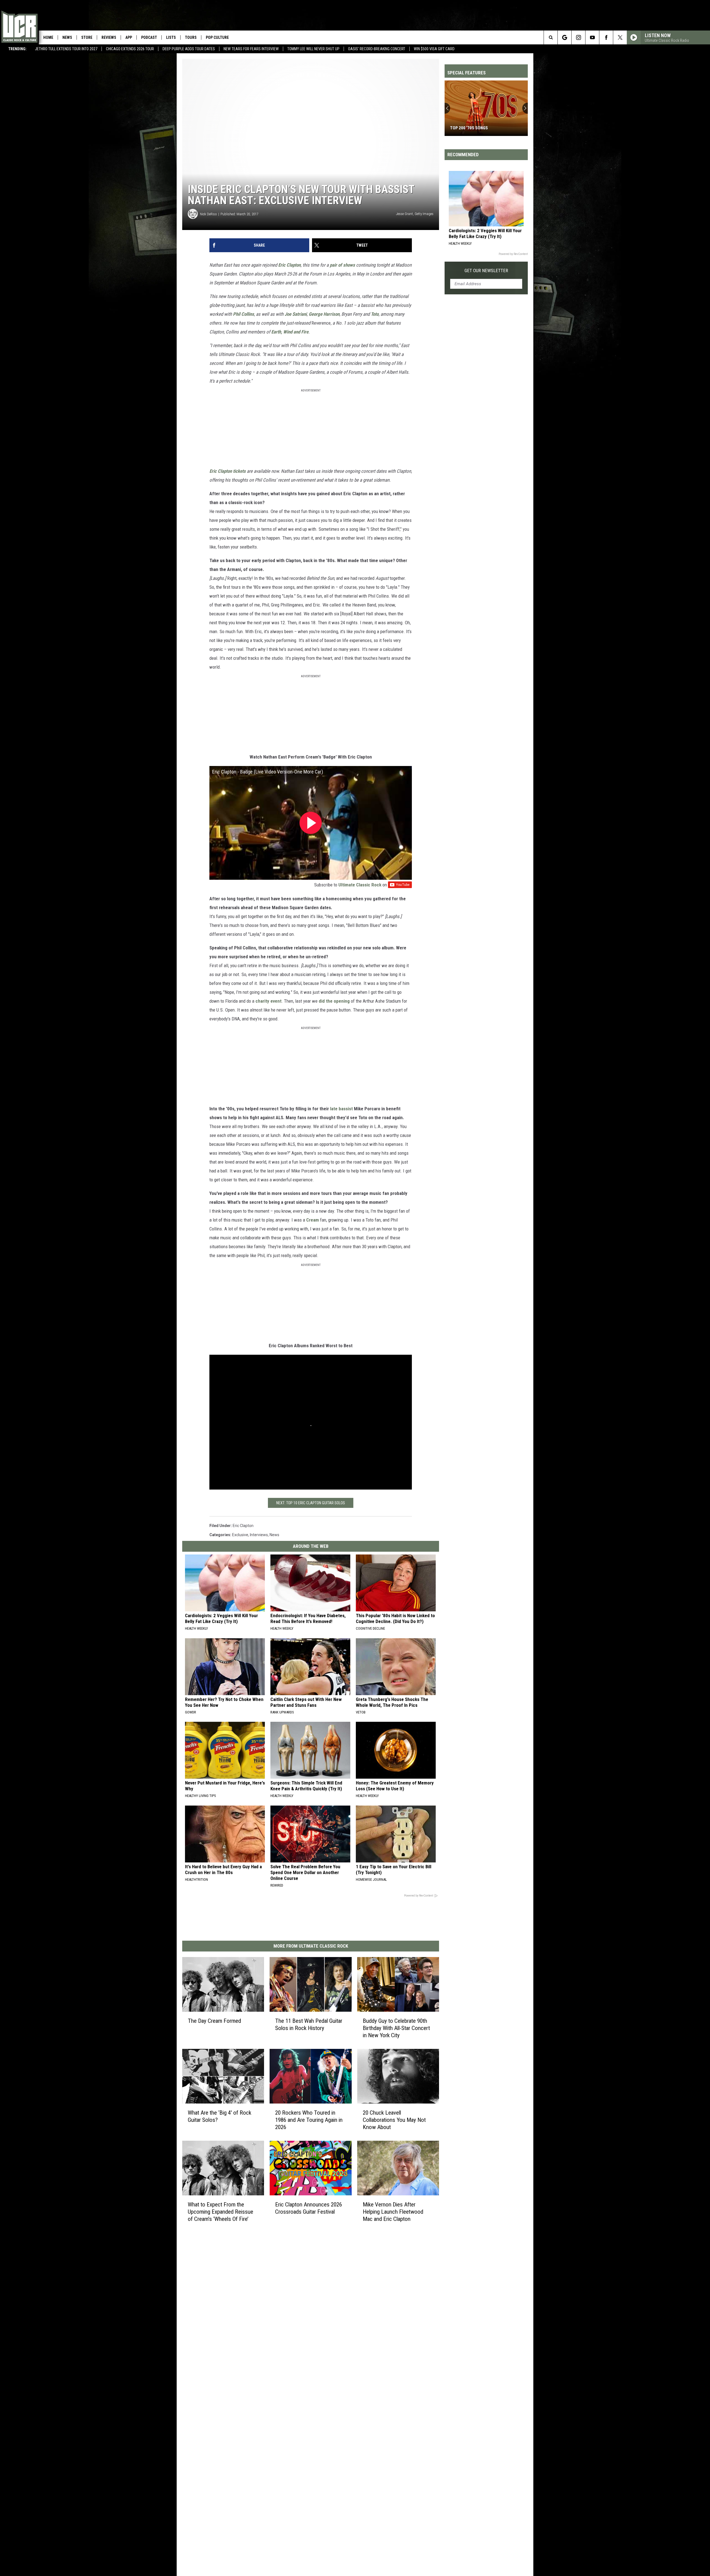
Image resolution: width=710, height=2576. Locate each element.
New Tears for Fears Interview (251, 49)
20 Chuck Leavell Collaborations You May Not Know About (394, 2120)
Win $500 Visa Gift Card (434, 49)
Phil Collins (244, 314)
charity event (268, 1001)
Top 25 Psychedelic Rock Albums (485, 128)
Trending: (17, 49)
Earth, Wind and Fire (290, 332)
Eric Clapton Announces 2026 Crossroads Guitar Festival (309, 2208)
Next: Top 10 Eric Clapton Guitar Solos (311, 1503)
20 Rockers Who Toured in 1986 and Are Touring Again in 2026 (309, 2120)
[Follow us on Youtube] (592, 37)
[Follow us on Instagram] (578, 37)
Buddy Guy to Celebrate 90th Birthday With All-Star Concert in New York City (396, 2028)
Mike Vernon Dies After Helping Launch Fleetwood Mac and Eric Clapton (393, 2212)
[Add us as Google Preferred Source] (565, 37)
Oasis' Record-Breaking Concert (377, 49)
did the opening (334, 1001)
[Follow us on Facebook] (606, 37)
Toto (375, 314)
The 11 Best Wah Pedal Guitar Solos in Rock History (309, 2024)
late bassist (341, 1109)
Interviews (259, 1535)
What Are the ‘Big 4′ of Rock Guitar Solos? (220, 2116)
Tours (191, 37)
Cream (313, 1220)
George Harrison (324, 314)
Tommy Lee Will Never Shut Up (313, 49)
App (129, 37)
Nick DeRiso (208, 214)
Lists (171, 37)
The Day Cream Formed (214, 2021)
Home (48, 37)
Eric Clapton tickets (228, 471)
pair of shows (342, 265)
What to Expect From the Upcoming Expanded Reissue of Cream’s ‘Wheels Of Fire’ (220, 2212)
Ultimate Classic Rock (360, 885)
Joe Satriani (296, 314)
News (67, 37)
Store (87, 37)
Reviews (109, 37)
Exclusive (240, 1535)
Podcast (149, 37)
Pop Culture (217, 37)
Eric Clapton (289, 265)
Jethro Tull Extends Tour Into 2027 (66, 49)
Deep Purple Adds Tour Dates (189, 49)
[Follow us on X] (620, 37)
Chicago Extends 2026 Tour (130, 49)
